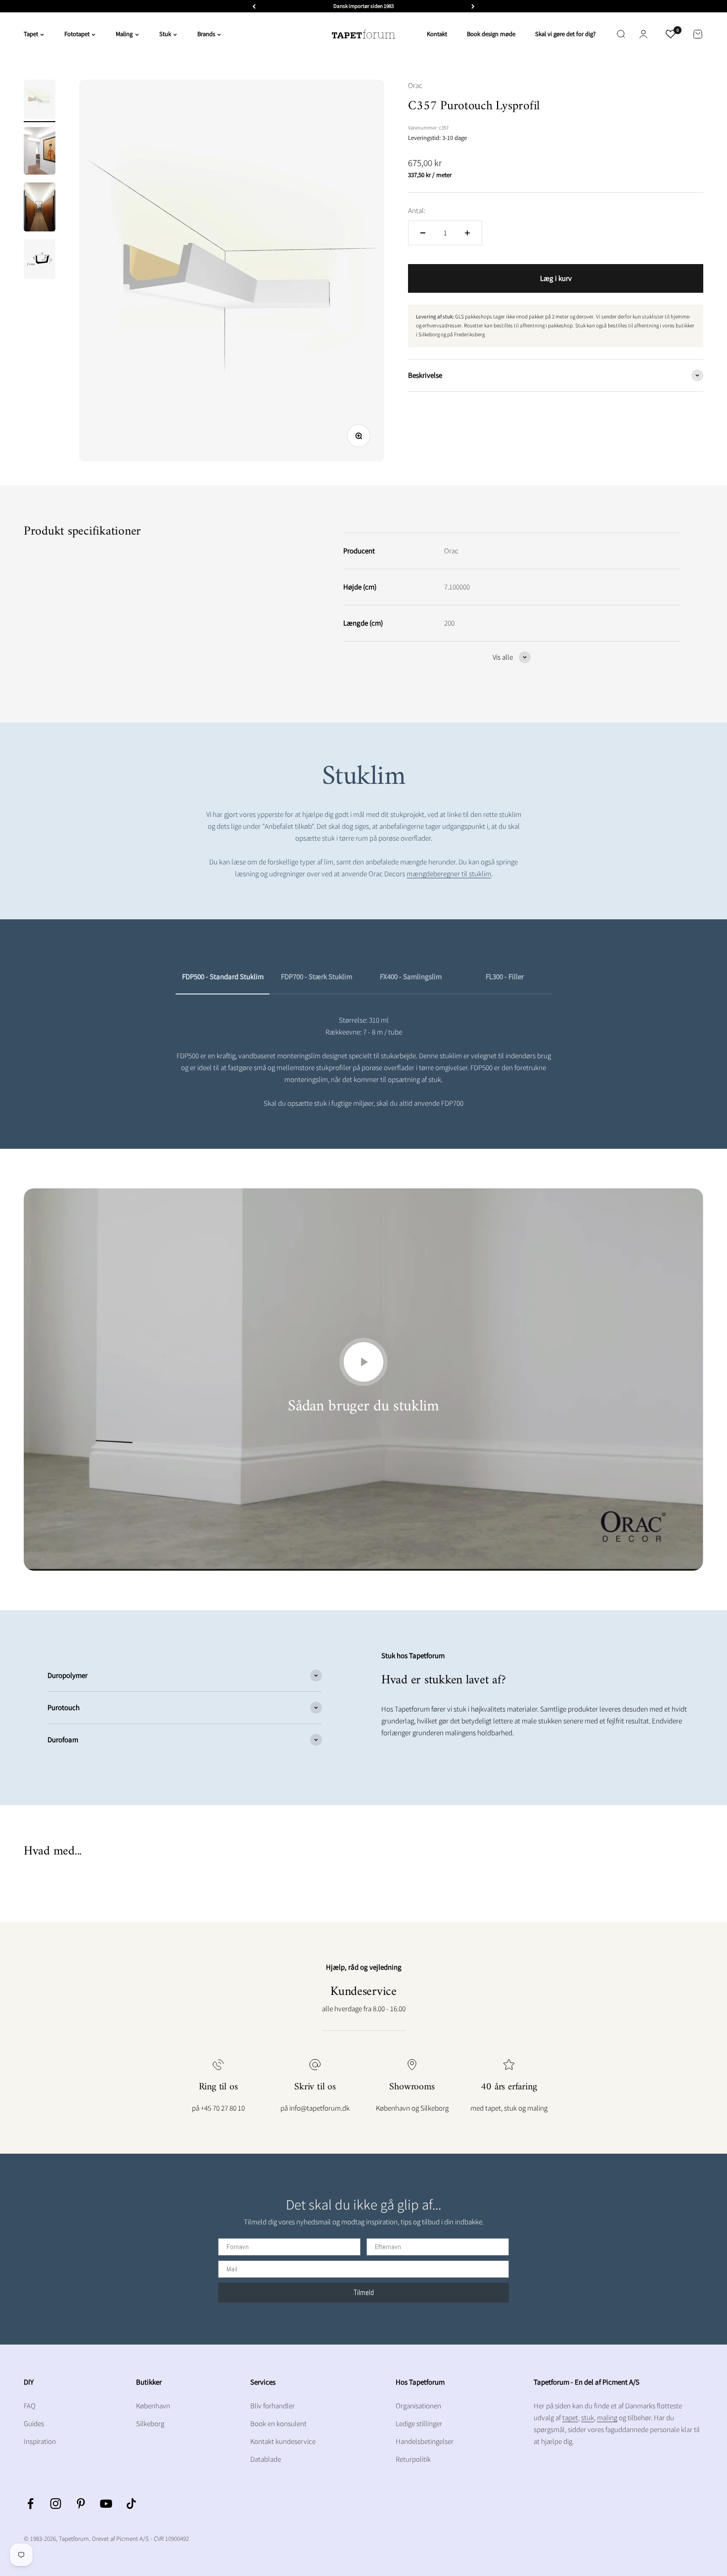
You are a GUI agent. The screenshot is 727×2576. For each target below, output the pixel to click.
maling (607, 2418)
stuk (588, 2418)
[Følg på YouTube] (106, 2504)
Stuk (165, 34)
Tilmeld (364, 2292)
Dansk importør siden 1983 (363, 6)
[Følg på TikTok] (131, 2504)
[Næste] (473, 6)
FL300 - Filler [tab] (505, 976)
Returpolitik (413, 2459)
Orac (415, 85)
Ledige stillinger (419, 2423)
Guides (34, 2423)
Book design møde (491, 34)
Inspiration (40, 2441)
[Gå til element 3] (40, 208)
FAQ (30, 2406)
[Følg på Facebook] (30, 2504)
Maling (124, 34)
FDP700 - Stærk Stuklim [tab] (317, 976)
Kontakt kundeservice (283, 2441)
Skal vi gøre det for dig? (565, 34)
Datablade (266, 2459)
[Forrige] (254, 6)
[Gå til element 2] (40, 152)
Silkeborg (150, 2423)
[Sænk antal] (423, 233)
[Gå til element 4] (40, 261)
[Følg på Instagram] (56, 2504)
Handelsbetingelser (425, 2441)
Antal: (417, 210)
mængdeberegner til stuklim (449, 874)
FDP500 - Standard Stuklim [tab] (223, 976)
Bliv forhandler (273, 2406)
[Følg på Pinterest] (81, 2504)
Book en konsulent (278, 2423)
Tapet (31, 34)
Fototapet (77, 34)
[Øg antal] (467, 233)
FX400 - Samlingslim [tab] (411, 976)
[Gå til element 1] (40, 101)
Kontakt (437, 34)
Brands (206, 34)
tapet (570, 2418)
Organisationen (418, 2406)
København (153, 2406)
